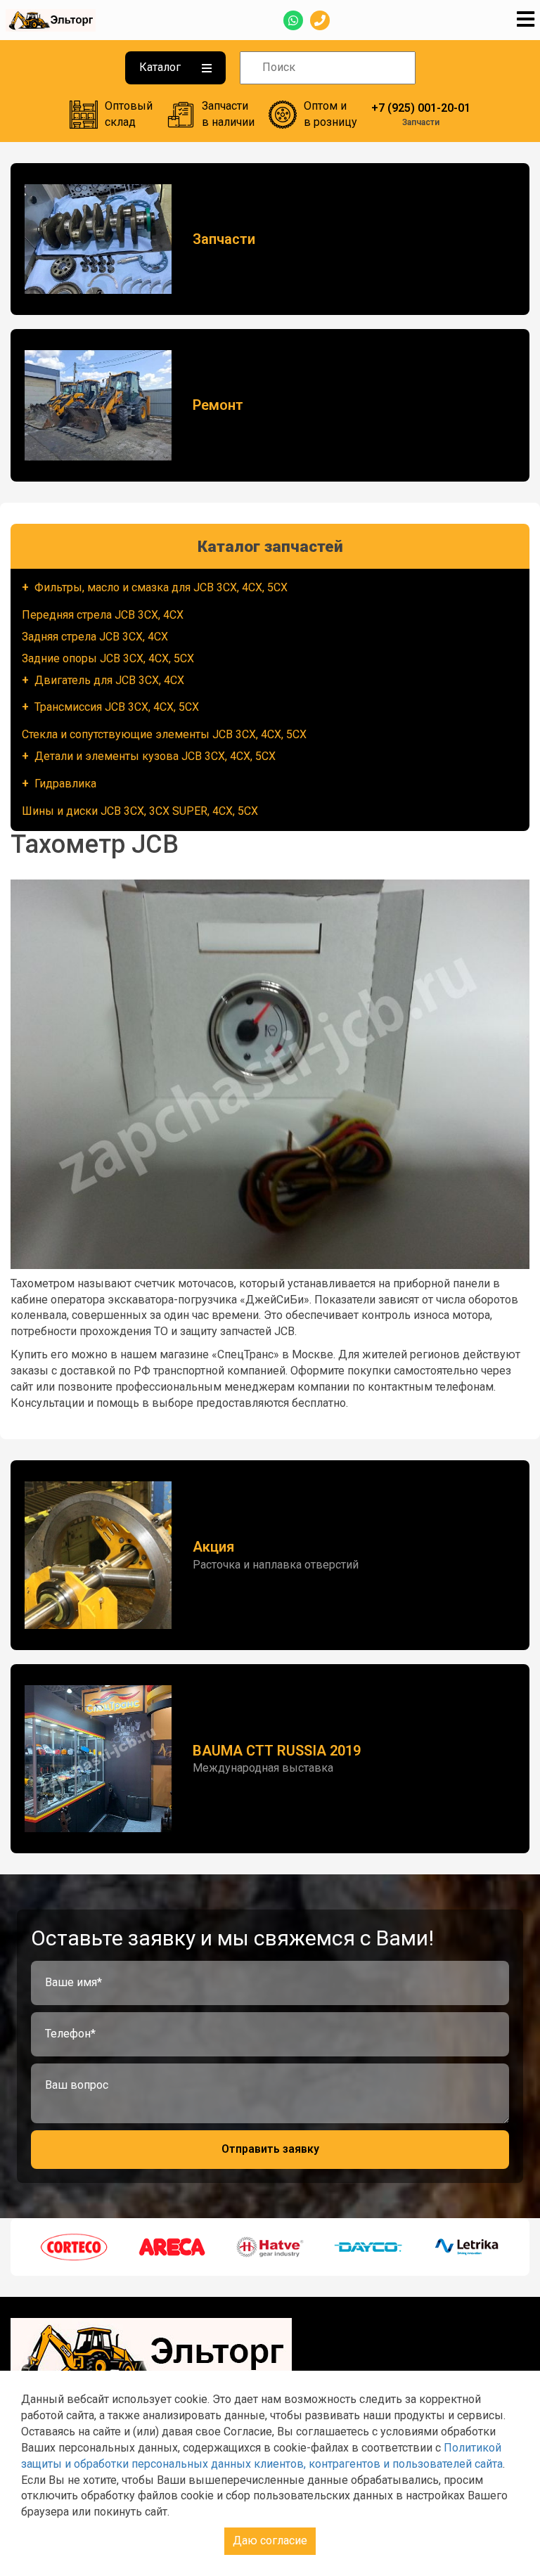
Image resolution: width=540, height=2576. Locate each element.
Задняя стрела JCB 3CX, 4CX (95, 637)
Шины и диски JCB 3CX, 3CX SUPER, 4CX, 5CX (140, 811)
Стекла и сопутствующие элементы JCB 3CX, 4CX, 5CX (164, 734)
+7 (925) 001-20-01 (421, 108)
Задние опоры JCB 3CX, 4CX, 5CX (108, 658)
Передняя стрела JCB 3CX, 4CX (103, 615)
